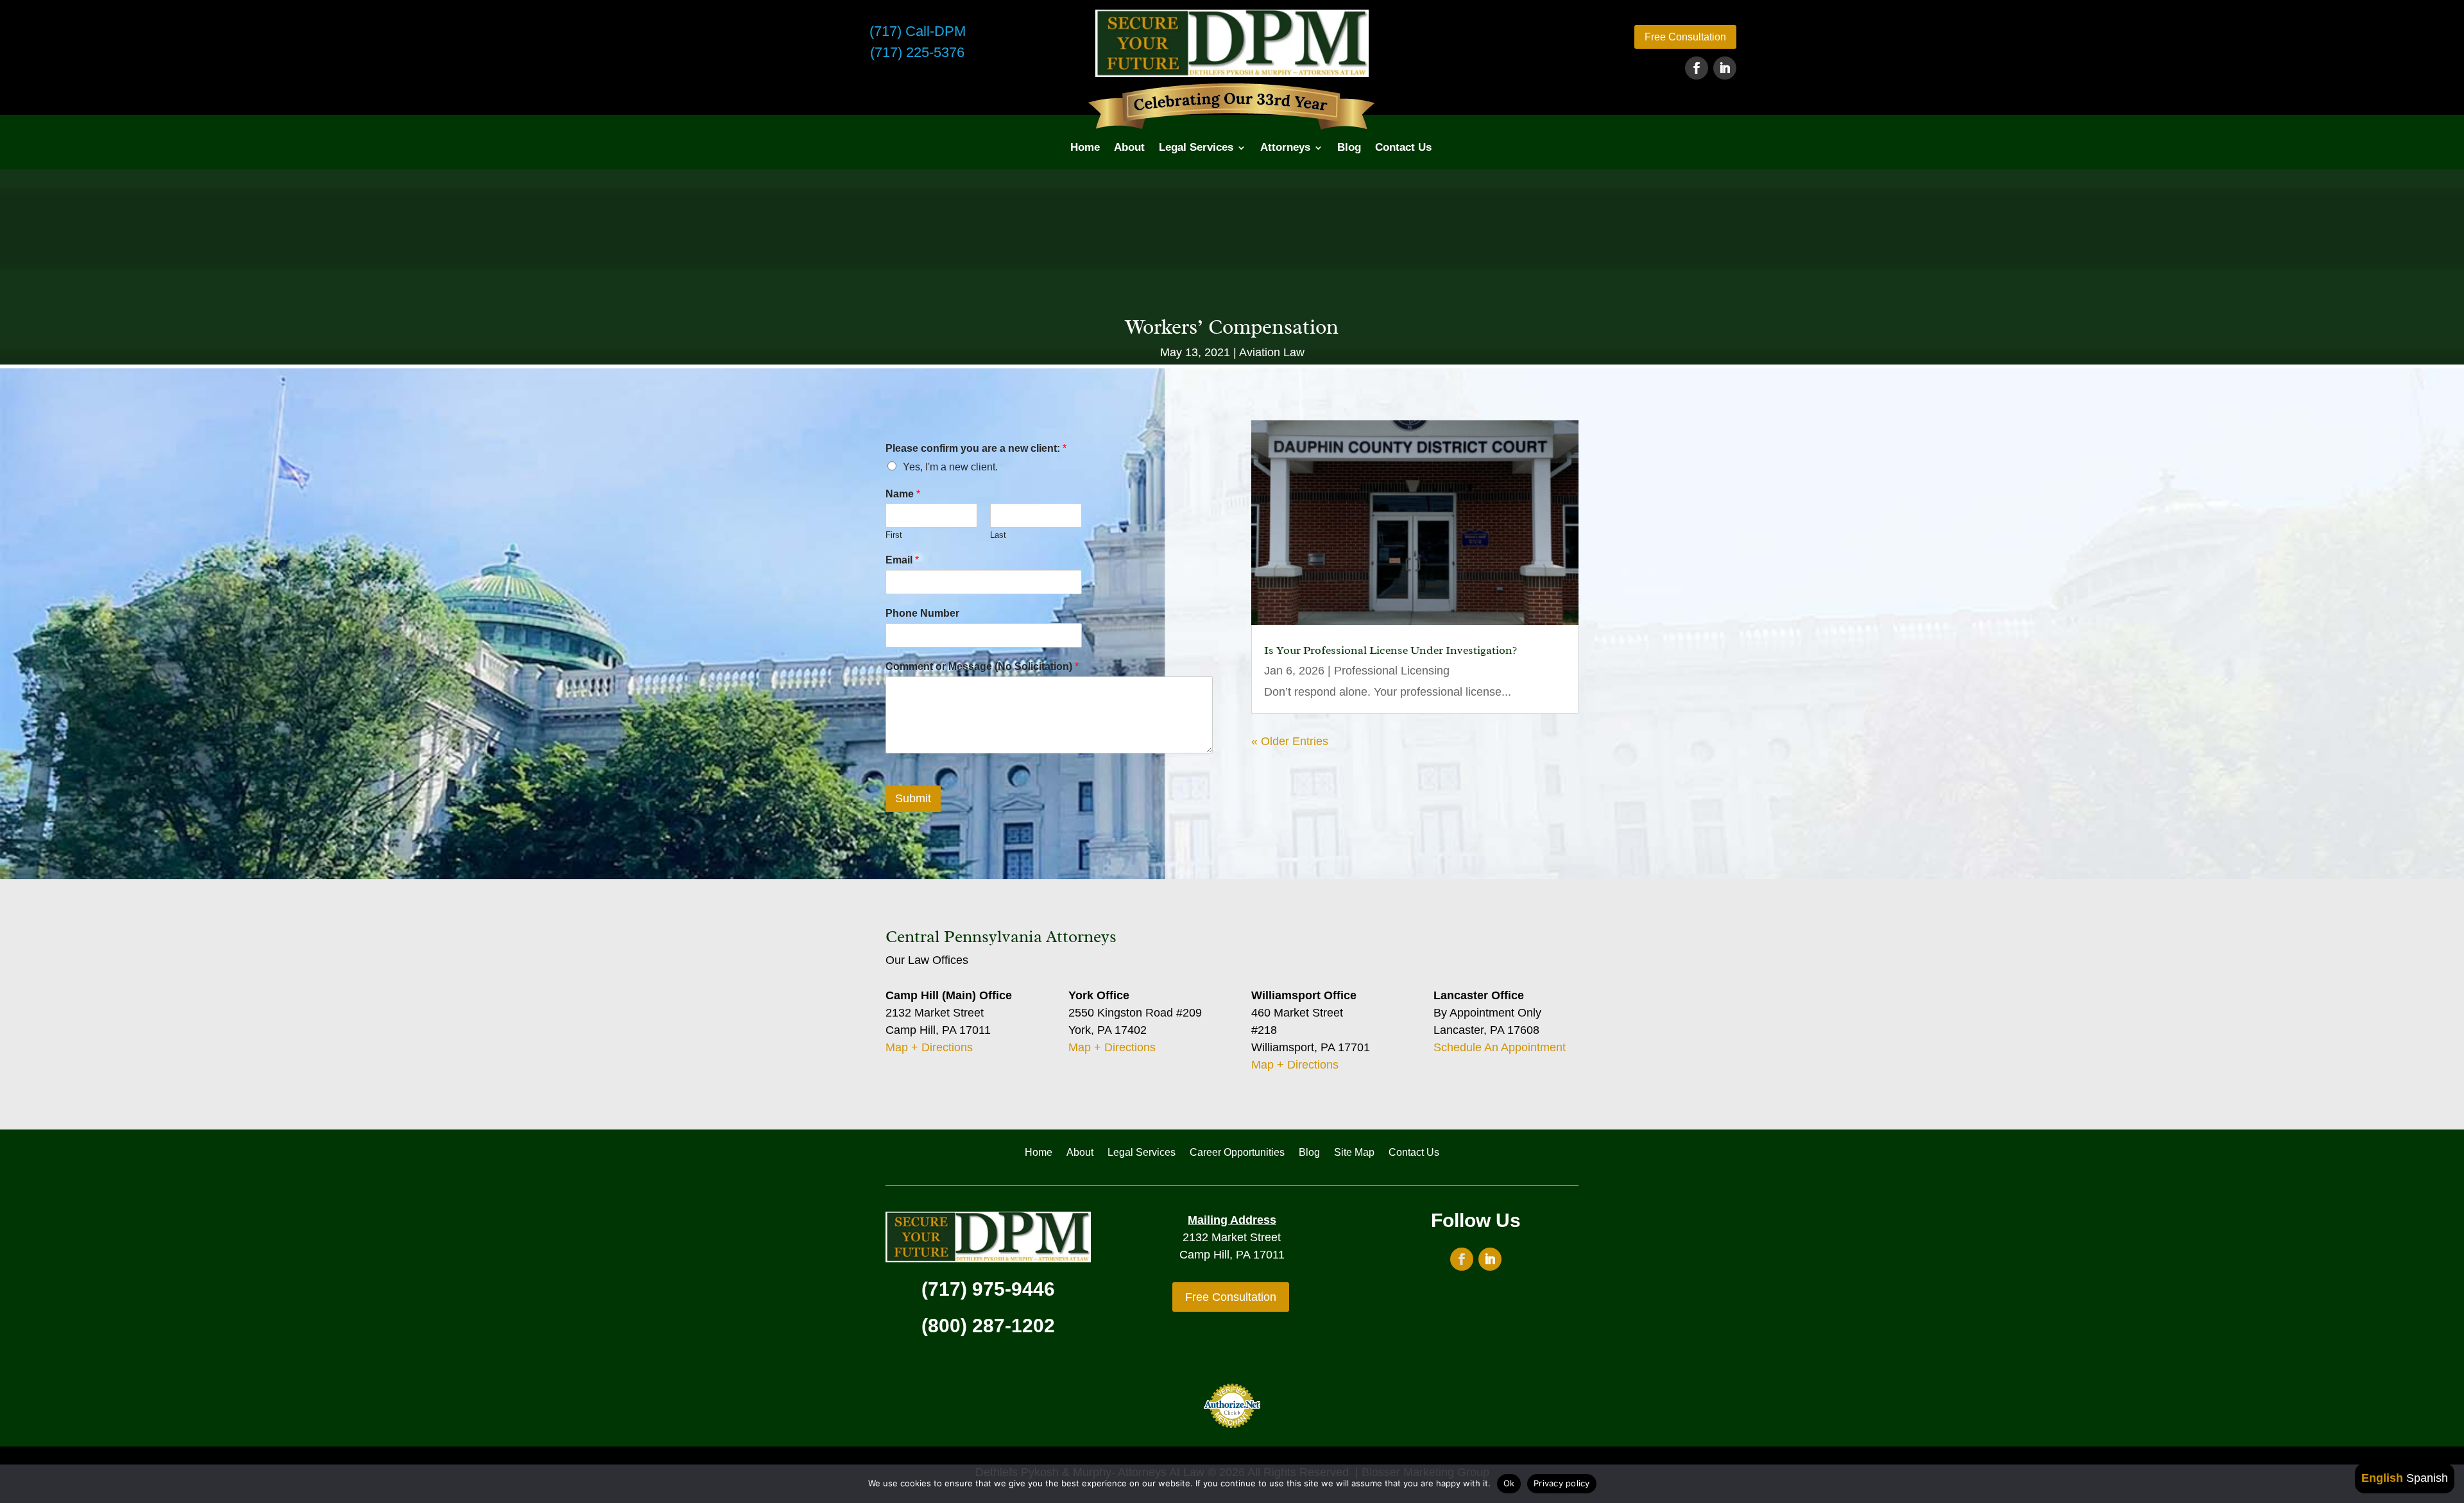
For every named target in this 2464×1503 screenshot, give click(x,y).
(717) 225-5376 (917, 52)
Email (902, 560)
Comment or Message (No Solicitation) (982, 666)
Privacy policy (1562, 1483)
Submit (913, 798)
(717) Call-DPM (918, 31)
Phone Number (922, 613)
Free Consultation (1685, 37)
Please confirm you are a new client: (976, 448)
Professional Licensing (1392, 671)
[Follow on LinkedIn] (1725, 68)
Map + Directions (929, 1047)
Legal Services (1196, 147)
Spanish (2427, 1478)
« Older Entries (1290, 741)
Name (903, 494)
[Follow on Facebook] (1697, 68)
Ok (1509, 1483)
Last (998, 535)
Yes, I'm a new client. (950, 467)
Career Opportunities (1237, 1153)
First (894, 535)
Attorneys (1285, 147)
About (1129, 147)
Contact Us (1403, 147)
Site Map (1354, 1153)
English (2382, 1478)
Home (1085, 147)
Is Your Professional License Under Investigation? (1390, 650)
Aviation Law (1272, 352)
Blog (1349, 147)
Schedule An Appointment (1500, 1047)
